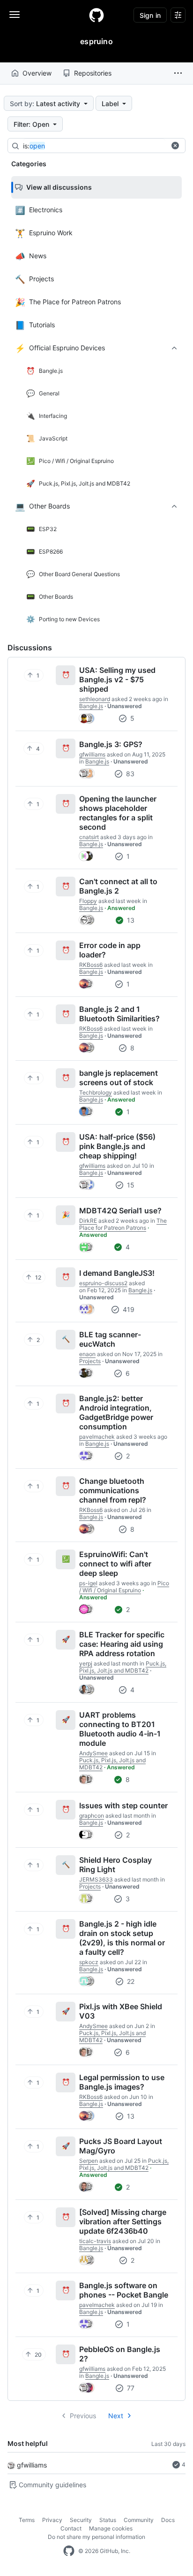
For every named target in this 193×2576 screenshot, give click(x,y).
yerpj (86, 1663)
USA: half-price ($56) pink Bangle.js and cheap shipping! (117, 1146)
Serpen (89, 2161)
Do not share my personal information (96, 2537)
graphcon (92, 1816)
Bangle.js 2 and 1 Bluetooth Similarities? (119, 1014)
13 (130, 920)
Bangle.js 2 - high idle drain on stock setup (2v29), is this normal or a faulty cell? (122, 1938)
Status (108, 2520)
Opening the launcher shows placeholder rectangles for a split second (118, 813)
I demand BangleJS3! (117, 1273)
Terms (27, 2520)
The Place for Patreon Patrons (123, 1224)
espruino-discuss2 (103, 1283)
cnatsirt (89, 837)
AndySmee (93, 1753)
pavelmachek (97, 1437)
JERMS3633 (96, 1879)
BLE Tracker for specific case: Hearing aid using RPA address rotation (122, 1644)
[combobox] (94, 146)
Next (116, 2416)
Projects (90, 1361)
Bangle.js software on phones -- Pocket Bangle (124, 2290)
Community (139, 2520)
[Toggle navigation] (15, 15)
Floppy (88, 901)
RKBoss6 (91, 965)
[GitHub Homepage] (69, 2551)
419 (128, 1309)
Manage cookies (111, 2528)
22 (130, 1981)
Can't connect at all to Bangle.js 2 (118, 886)
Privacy (52, 2520)
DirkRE (88, 1221)
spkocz (89, 1962)
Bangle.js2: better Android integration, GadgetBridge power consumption (116, 1412)
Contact (71, 2528)
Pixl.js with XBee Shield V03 (121, 2011)
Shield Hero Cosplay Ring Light (115, 1865)
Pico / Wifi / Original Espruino (124, 1587)
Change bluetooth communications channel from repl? (113, 1490)
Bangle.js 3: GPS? (111, 744)
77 (130, 2388)
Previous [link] (83, 2416)
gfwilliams (32, 2465)
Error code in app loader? (110, 950)
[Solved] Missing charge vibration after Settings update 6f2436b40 (123, 2221)
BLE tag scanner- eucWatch (110, 1339)
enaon (87, 1354)
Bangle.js (91, 706)
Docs (168, 2520)
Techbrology (96, 1092)
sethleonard (95, 699)
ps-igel (88, 1583)
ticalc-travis (95, 2241)
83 (129, 774)
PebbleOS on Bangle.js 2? (120, 2354)
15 (130, 1185)
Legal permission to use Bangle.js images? (122, 2082)
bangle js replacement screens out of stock (119, 1078)
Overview (37, 73)
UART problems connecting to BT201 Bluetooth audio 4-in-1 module (120, 1729)
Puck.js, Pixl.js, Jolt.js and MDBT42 (123, 1667)
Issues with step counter (123, 1805)
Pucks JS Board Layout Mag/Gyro (121, 2146)
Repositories (93, 73)
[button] (178, 73)
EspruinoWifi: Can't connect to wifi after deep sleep (115, 1564)
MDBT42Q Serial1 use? (120, 1211)
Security (81, 2520)
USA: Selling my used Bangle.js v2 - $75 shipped (117, 679)
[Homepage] (96, 15)
